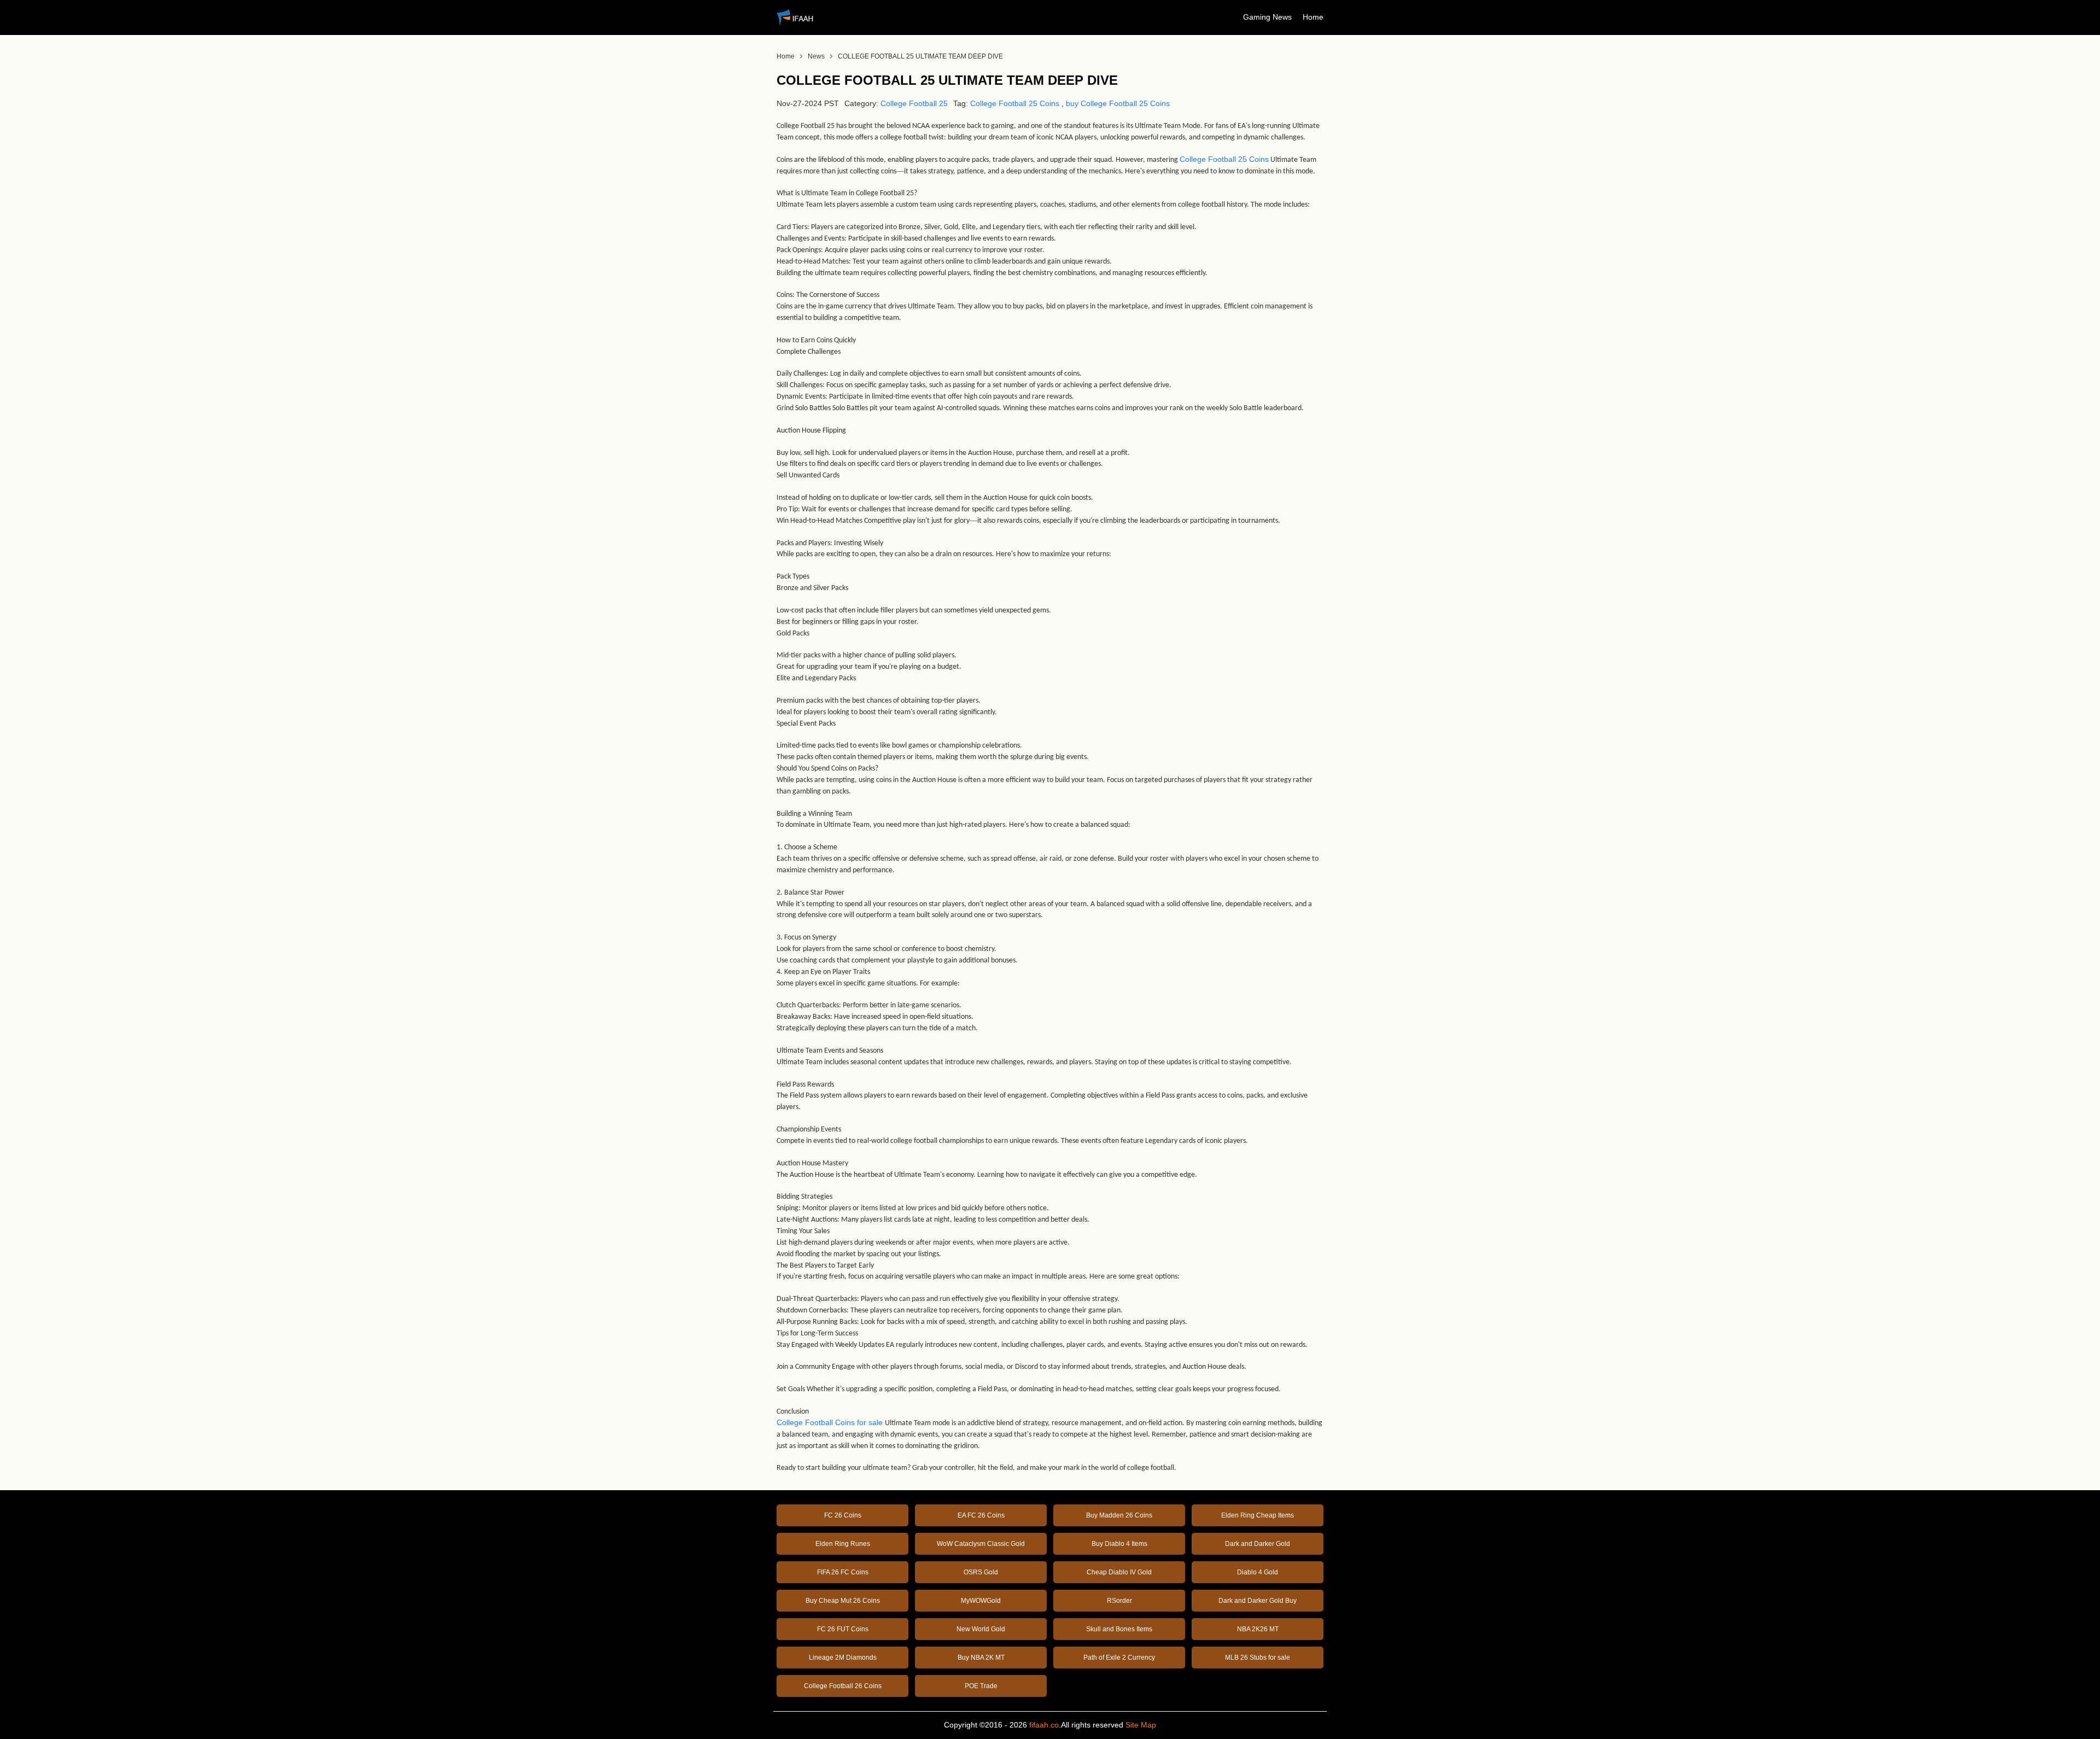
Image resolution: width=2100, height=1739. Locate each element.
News (816, 56)
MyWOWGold (981, 1601)
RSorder (1119, 1601)
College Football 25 (914, 103)
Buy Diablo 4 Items (1119, 1544)
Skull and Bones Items (1119, 1629)
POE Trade (981, 1686)
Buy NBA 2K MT (981, 1658)
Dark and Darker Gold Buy (1258, 1601)
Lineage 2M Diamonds (843, 1658)
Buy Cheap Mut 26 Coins (843, 1601)
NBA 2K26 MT (1258, 1629)
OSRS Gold (981, 1572)
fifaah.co (1044, 1725)
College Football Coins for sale (830, 1422)
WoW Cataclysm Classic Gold (981, 1544)
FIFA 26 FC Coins (843, 1572)
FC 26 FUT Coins (843, 1629)
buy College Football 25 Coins (1118, 103)
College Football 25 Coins (1015, 103)
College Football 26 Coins (843, 1686)
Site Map (1141, 1725)
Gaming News (1267, 17)
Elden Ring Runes (843, 1544)
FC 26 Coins (843, 1515)
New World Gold (981, 1629)
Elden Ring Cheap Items (1258, 1515)
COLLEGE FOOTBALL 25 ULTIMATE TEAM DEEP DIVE (920, 56)
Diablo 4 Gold (1258, 1572)
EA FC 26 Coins (981, 1515)
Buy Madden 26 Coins (1119, 1515)
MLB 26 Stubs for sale (1258, 1658)
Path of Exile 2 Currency (1119, 1658)
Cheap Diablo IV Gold (1119, 1572)
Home (1313, 17)
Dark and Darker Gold (1258, 1544)
